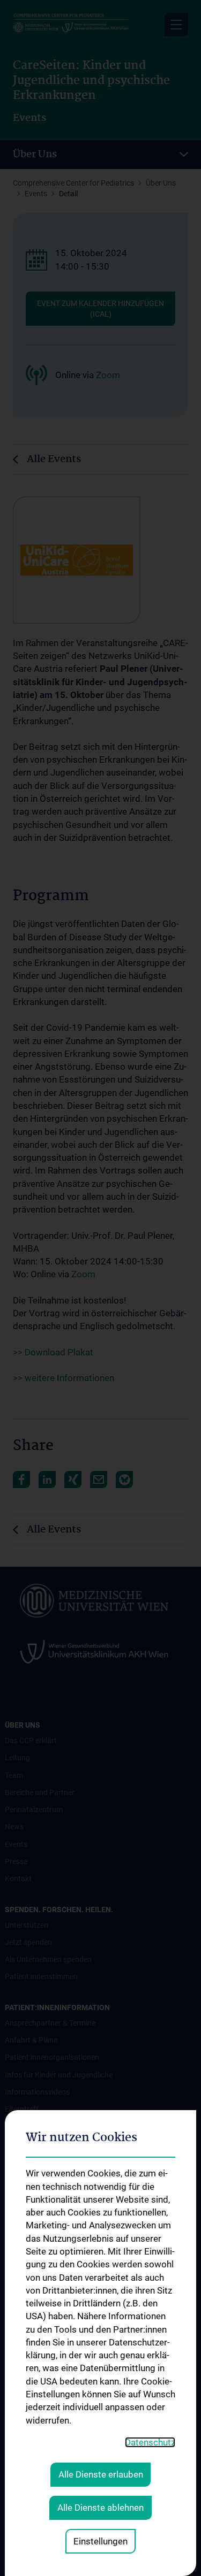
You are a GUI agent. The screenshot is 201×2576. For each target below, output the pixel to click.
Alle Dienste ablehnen (100, 2508)
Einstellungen (100, 2541)
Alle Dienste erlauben (101, 2474)
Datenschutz (150, 2442)
